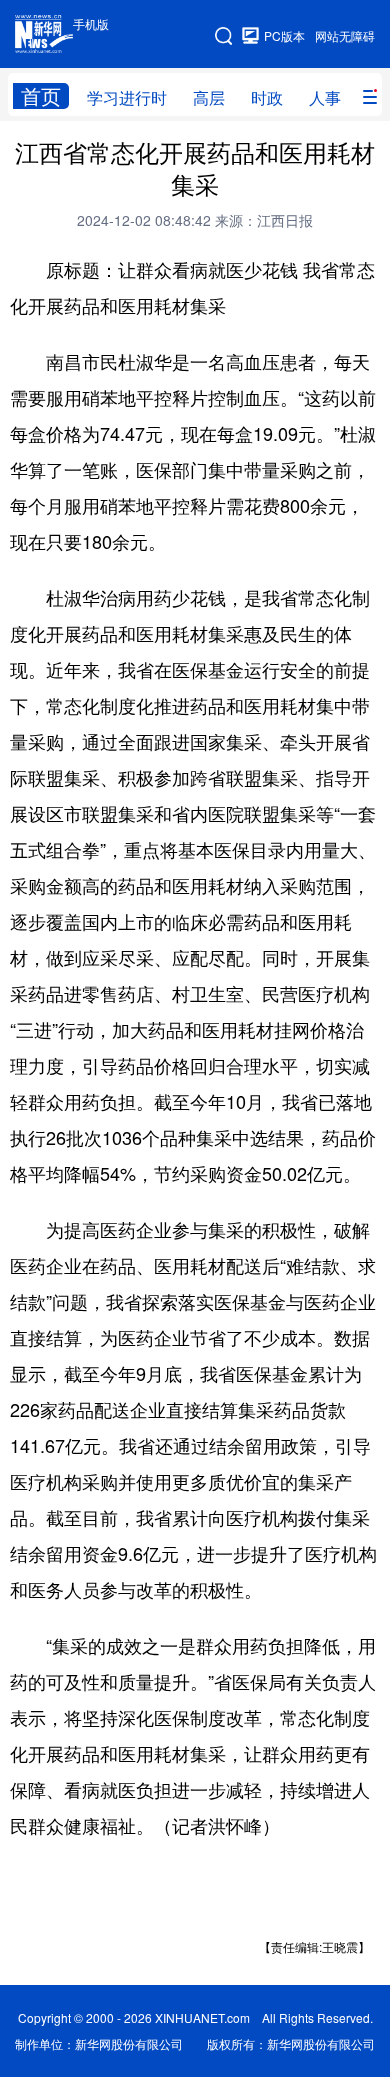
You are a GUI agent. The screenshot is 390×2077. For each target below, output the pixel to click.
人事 (325, 97)
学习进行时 (127, 97)
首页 (41, 96)
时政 (267, 97)
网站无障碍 (345, 35)
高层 (209, 97)
